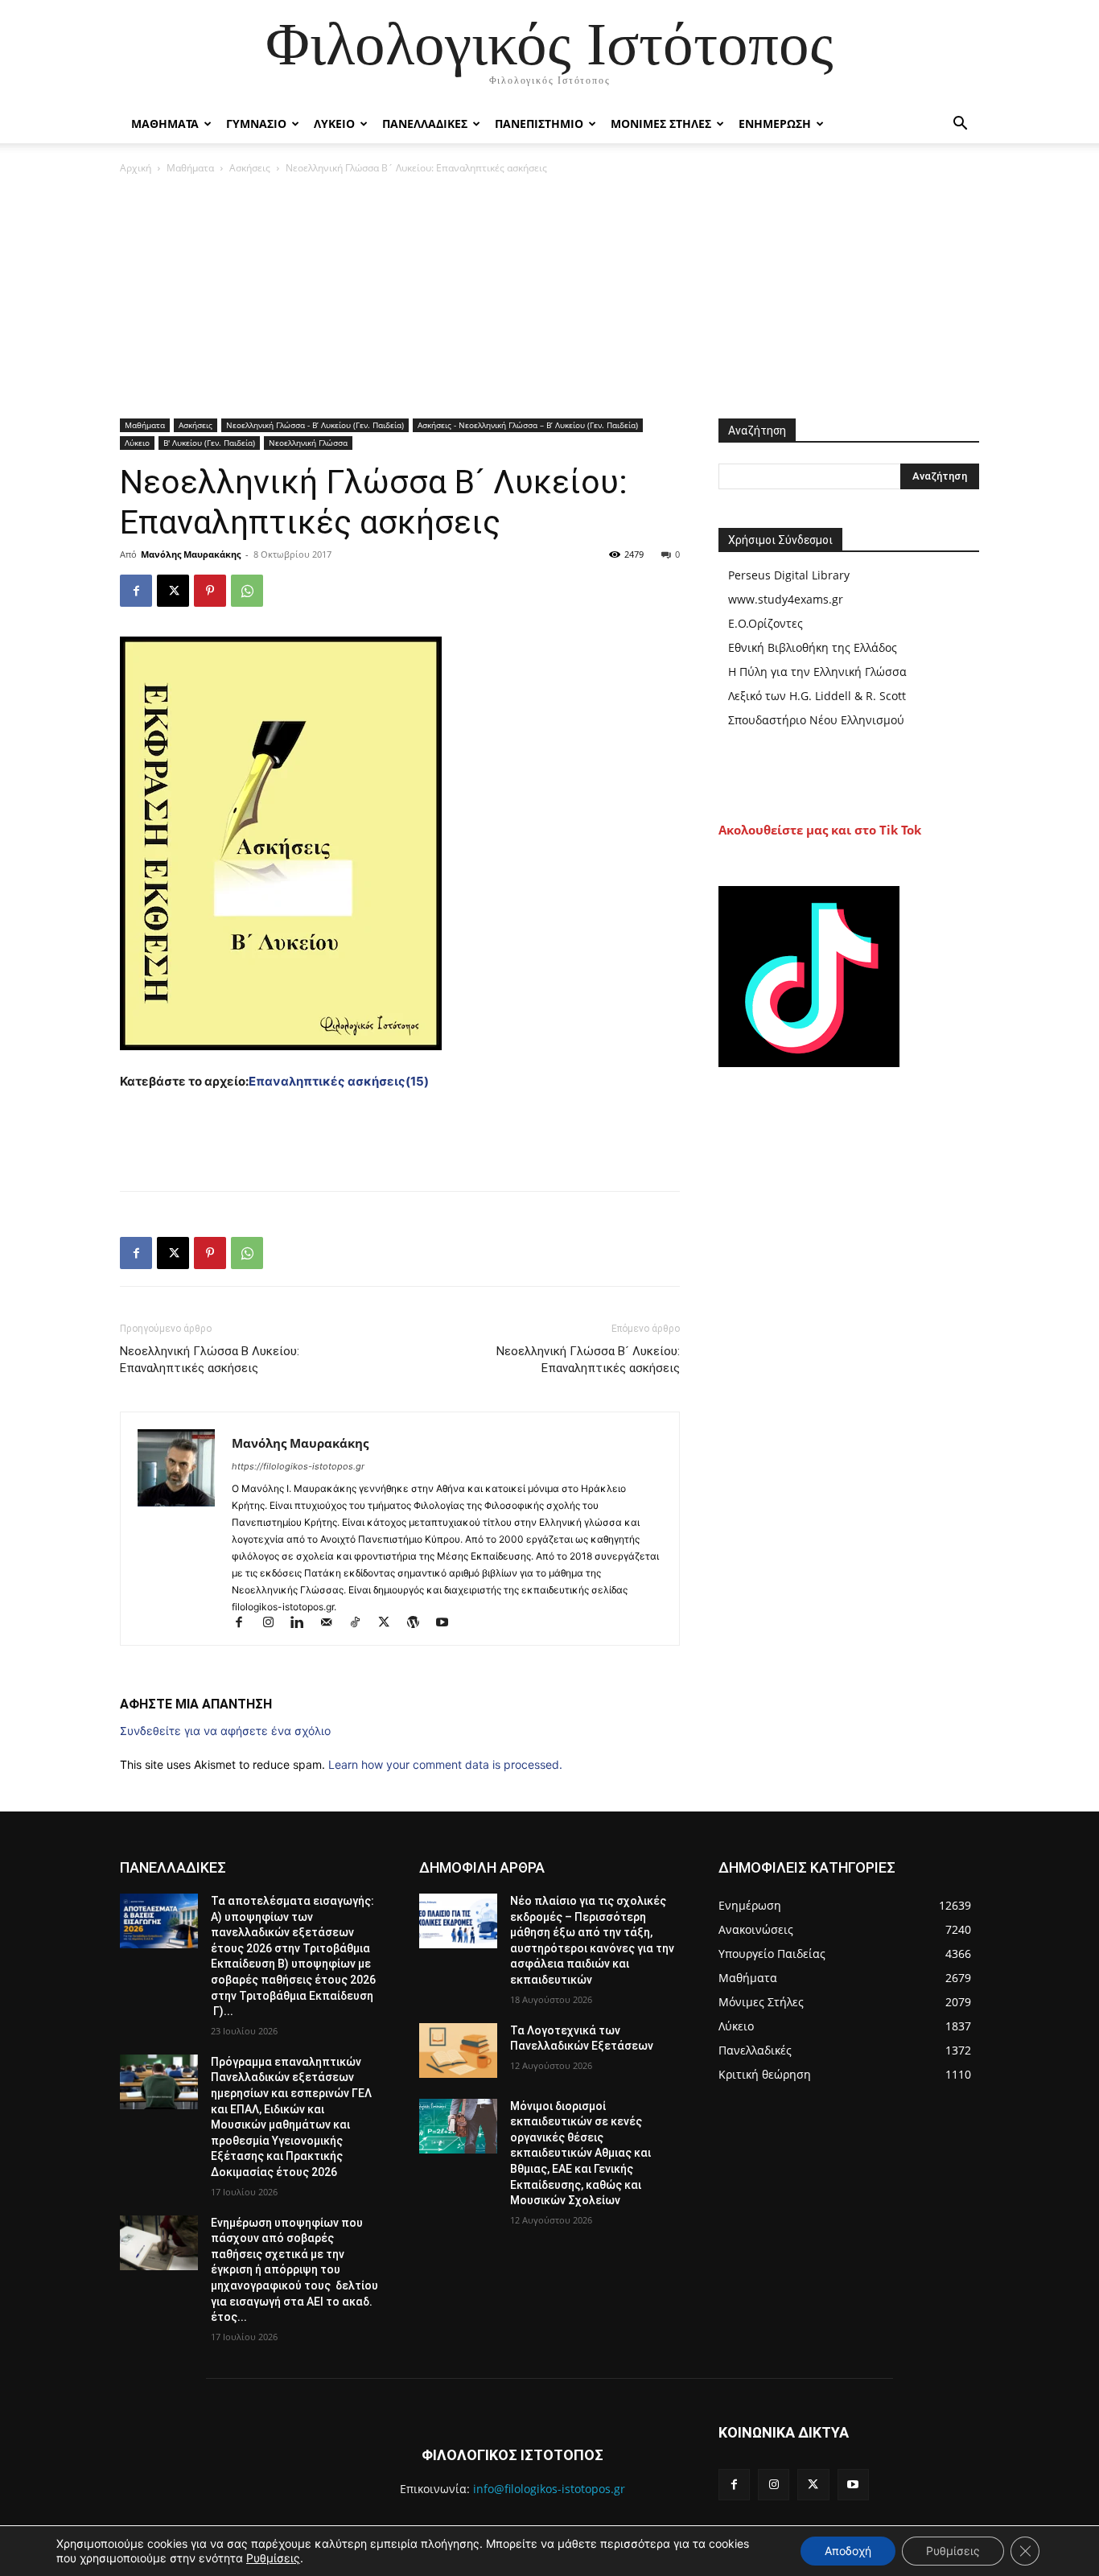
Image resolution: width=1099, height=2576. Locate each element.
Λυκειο (334, 124)
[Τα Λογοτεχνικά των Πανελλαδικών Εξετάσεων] (458, 2050)
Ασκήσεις (250, 168)
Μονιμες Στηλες (661, 124)
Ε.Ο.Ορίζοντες (766, 623)
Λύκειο (137, 443)
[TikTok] (362, 1624)
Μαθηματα (165, 124)
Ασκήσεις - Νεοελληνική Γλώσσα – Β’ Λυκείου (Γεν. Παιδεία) (528, 425)
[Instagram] (275, 1624)
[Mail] (333, 1624)
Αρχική (136, 168)
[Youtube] (448, 1624)
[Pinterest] (210, 591)
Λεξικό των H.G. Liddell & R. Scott (817, 696)
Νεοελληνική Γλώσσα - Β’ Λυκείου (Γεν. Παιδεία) (315, 425)
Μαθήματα (190, 168)
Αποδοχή (848, 2551)
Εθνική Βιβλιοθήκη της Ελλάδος (813, 647)
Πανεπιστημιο (539, 124)
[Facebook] (136, 591)
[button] (960, 125)
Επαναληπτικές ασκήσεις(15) (339, 1081)
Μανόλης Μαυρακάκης (191, 554)
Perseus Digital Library (789, 575)
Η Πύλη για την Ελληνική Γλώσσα (817, 672)
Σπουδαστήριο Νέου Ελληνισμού (816, 720)
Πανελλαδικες (425, 124)
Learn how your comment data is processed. (445, 1764)
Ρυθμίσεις (273, 2558)
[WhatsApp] (247, 591)
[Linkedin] (304, 1624)
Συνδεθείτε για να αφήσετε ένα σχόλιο (225, 1731)
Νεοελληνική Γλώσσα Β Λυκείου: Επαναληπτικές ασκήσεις (210, 1360)
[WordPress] (420, 1624)
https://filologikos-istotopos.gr (298, 1466)
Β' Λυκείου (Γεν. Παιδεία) (209, 443)
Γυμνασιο (256, 124)
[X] (173, 591)
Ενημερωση (775, 124)
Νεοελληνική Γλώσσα (308, 443)
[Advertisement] (549, 298)
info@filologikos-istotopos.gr (549, 2489)
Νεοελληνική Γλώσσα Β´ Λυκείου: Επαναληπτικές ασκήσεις (588, 1360)
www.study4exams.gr (786, 599)
